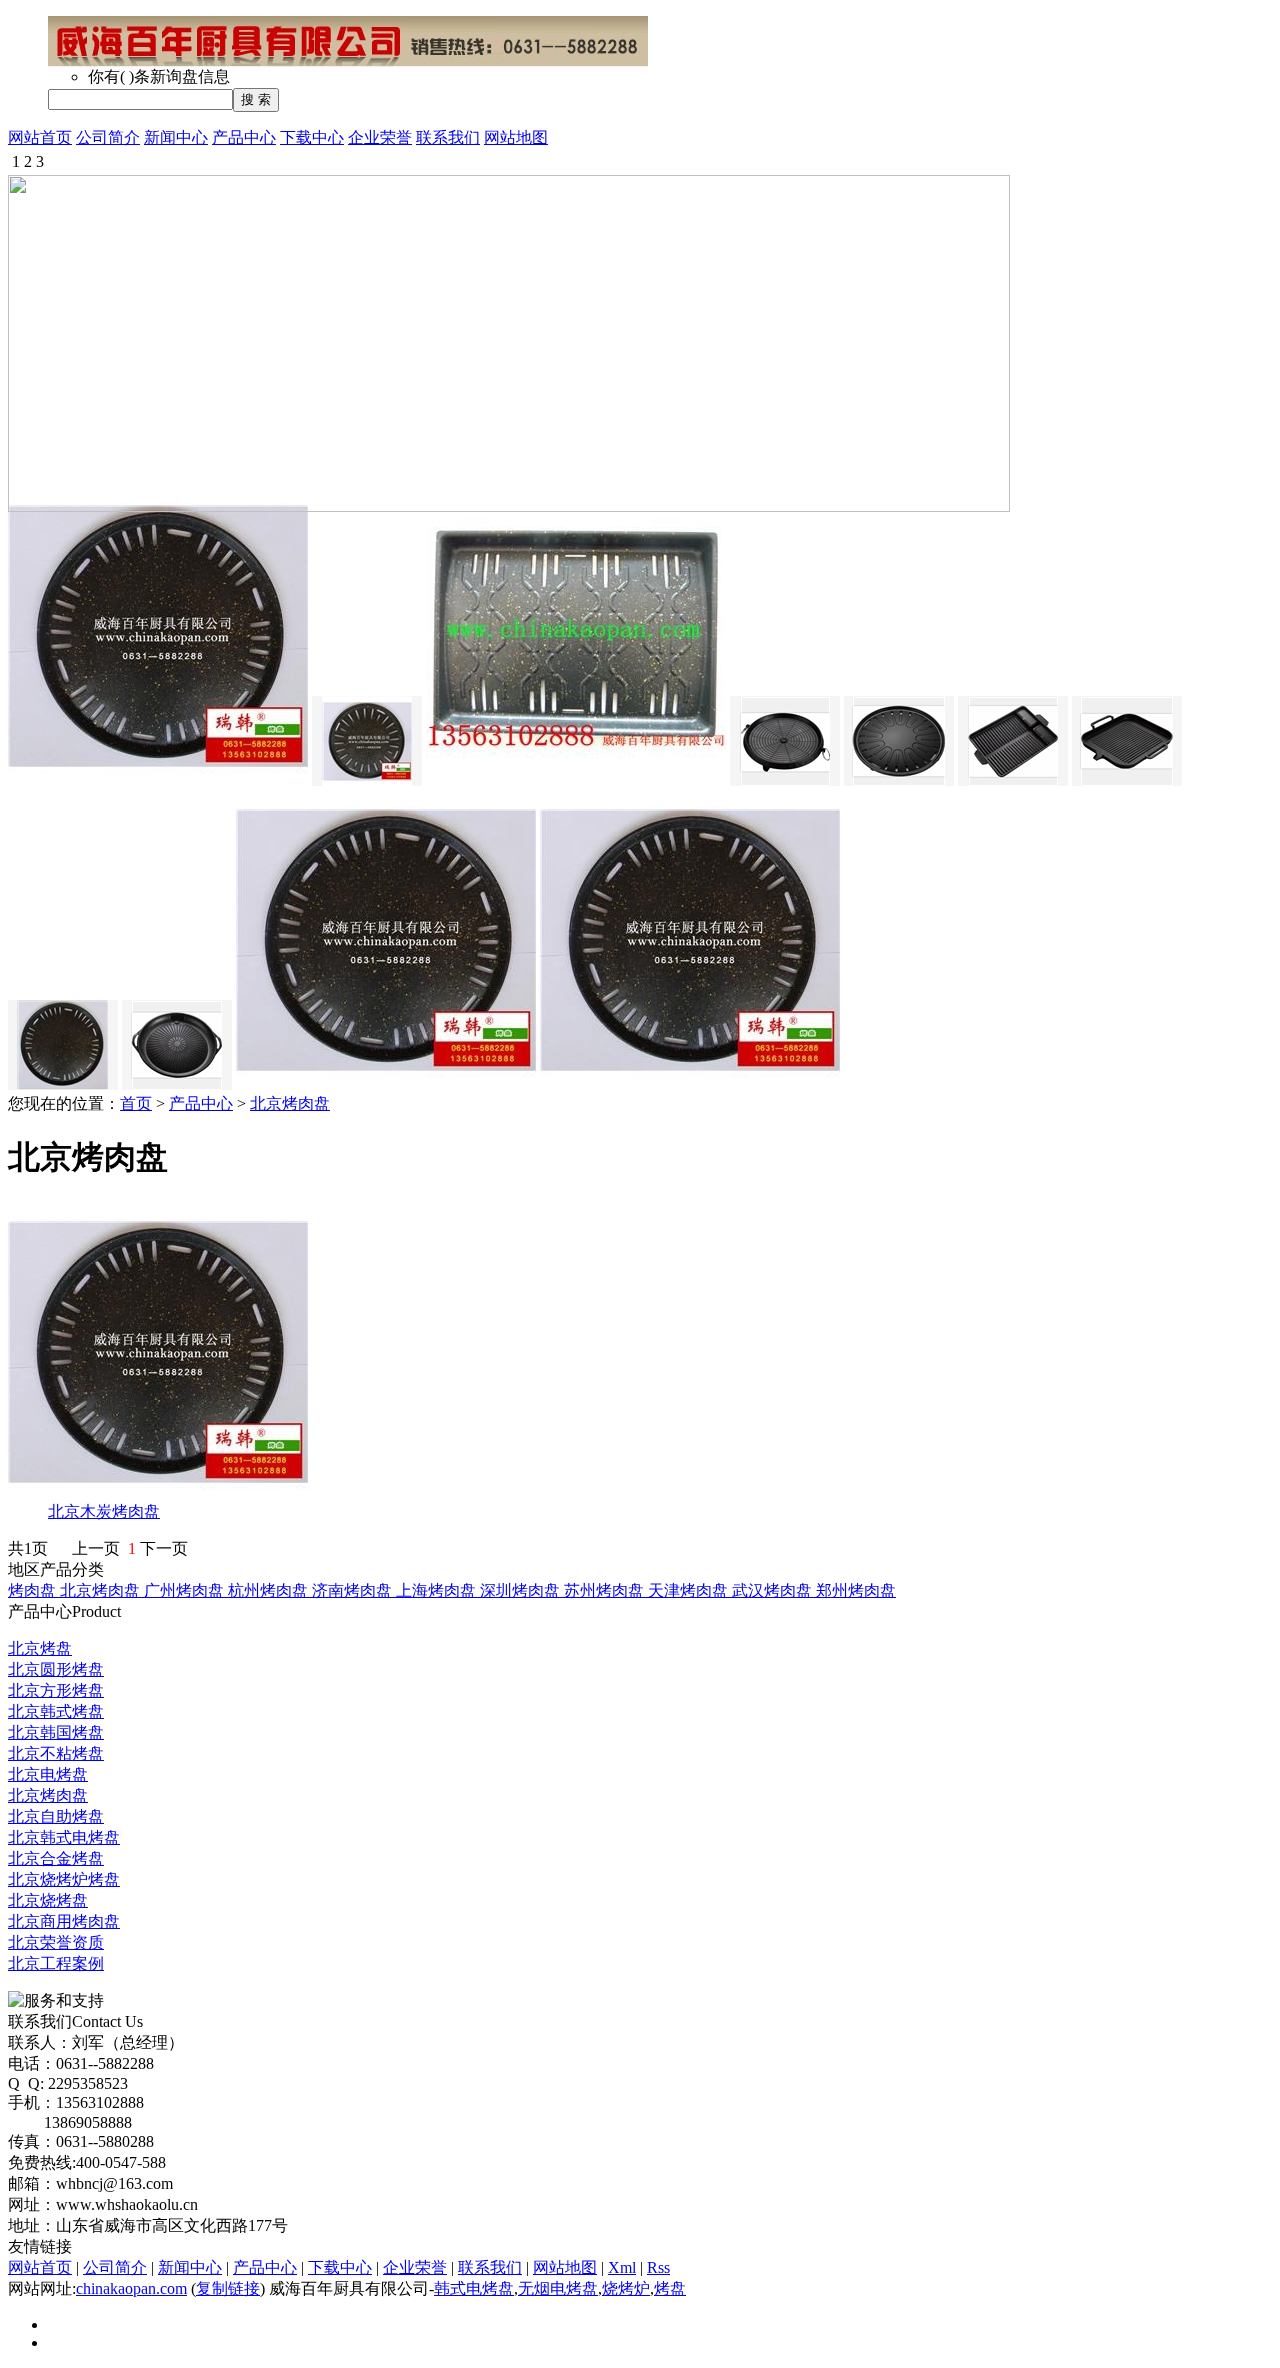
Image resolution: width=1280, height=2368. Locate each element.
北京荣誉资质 (56, 1942)
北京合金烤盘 (56, 1858)
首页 (136, 1103)
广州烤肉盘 (186, 1590)
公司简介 (108, 137)
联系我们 (448, 137)
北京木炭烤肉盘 (104, 1511)
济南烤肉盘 (354, 1590)
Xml (622, 2267)
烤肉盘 (34, 1590)
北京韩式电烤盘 (64, 1837)
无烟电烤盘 (558, 2288)
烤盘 (670, 2288)
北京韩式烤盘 (56, 1711)
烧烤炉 (626, 2288)
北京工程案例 (56, 1963)
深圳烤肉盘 (522, 1590)
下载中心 (312, 137)
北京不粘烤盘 (56, 1753)
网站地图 (516, 137)
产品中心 (244, 137)
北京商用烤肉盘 (64, 1921)
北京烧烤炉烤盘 (64, 1879)
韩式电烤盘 (474, 2288)
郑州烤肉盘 (856, 1590)
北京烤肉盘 (290, 1103)
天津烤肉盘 (690, 1590)
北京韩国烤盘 (56, 1732)
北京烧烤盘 (48, 1900)
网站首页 (40, 137)
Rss (658, 2267)
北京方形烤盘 (56, 1690)
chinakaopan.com (131, 2288)
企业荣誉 (380, 137)
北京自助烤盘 (56, 1816)
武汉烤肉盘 (774, 1590)
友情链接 (40, 2246)
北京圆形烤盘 (56, 1669)
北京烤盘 (40, 1648)
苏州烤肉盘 (606, 1590)
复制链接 (228, 2288)
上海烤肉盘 (438, 1590)
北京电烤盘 (48, 1774)
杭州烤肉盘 (270, 1590)
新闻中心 (176, 137)
